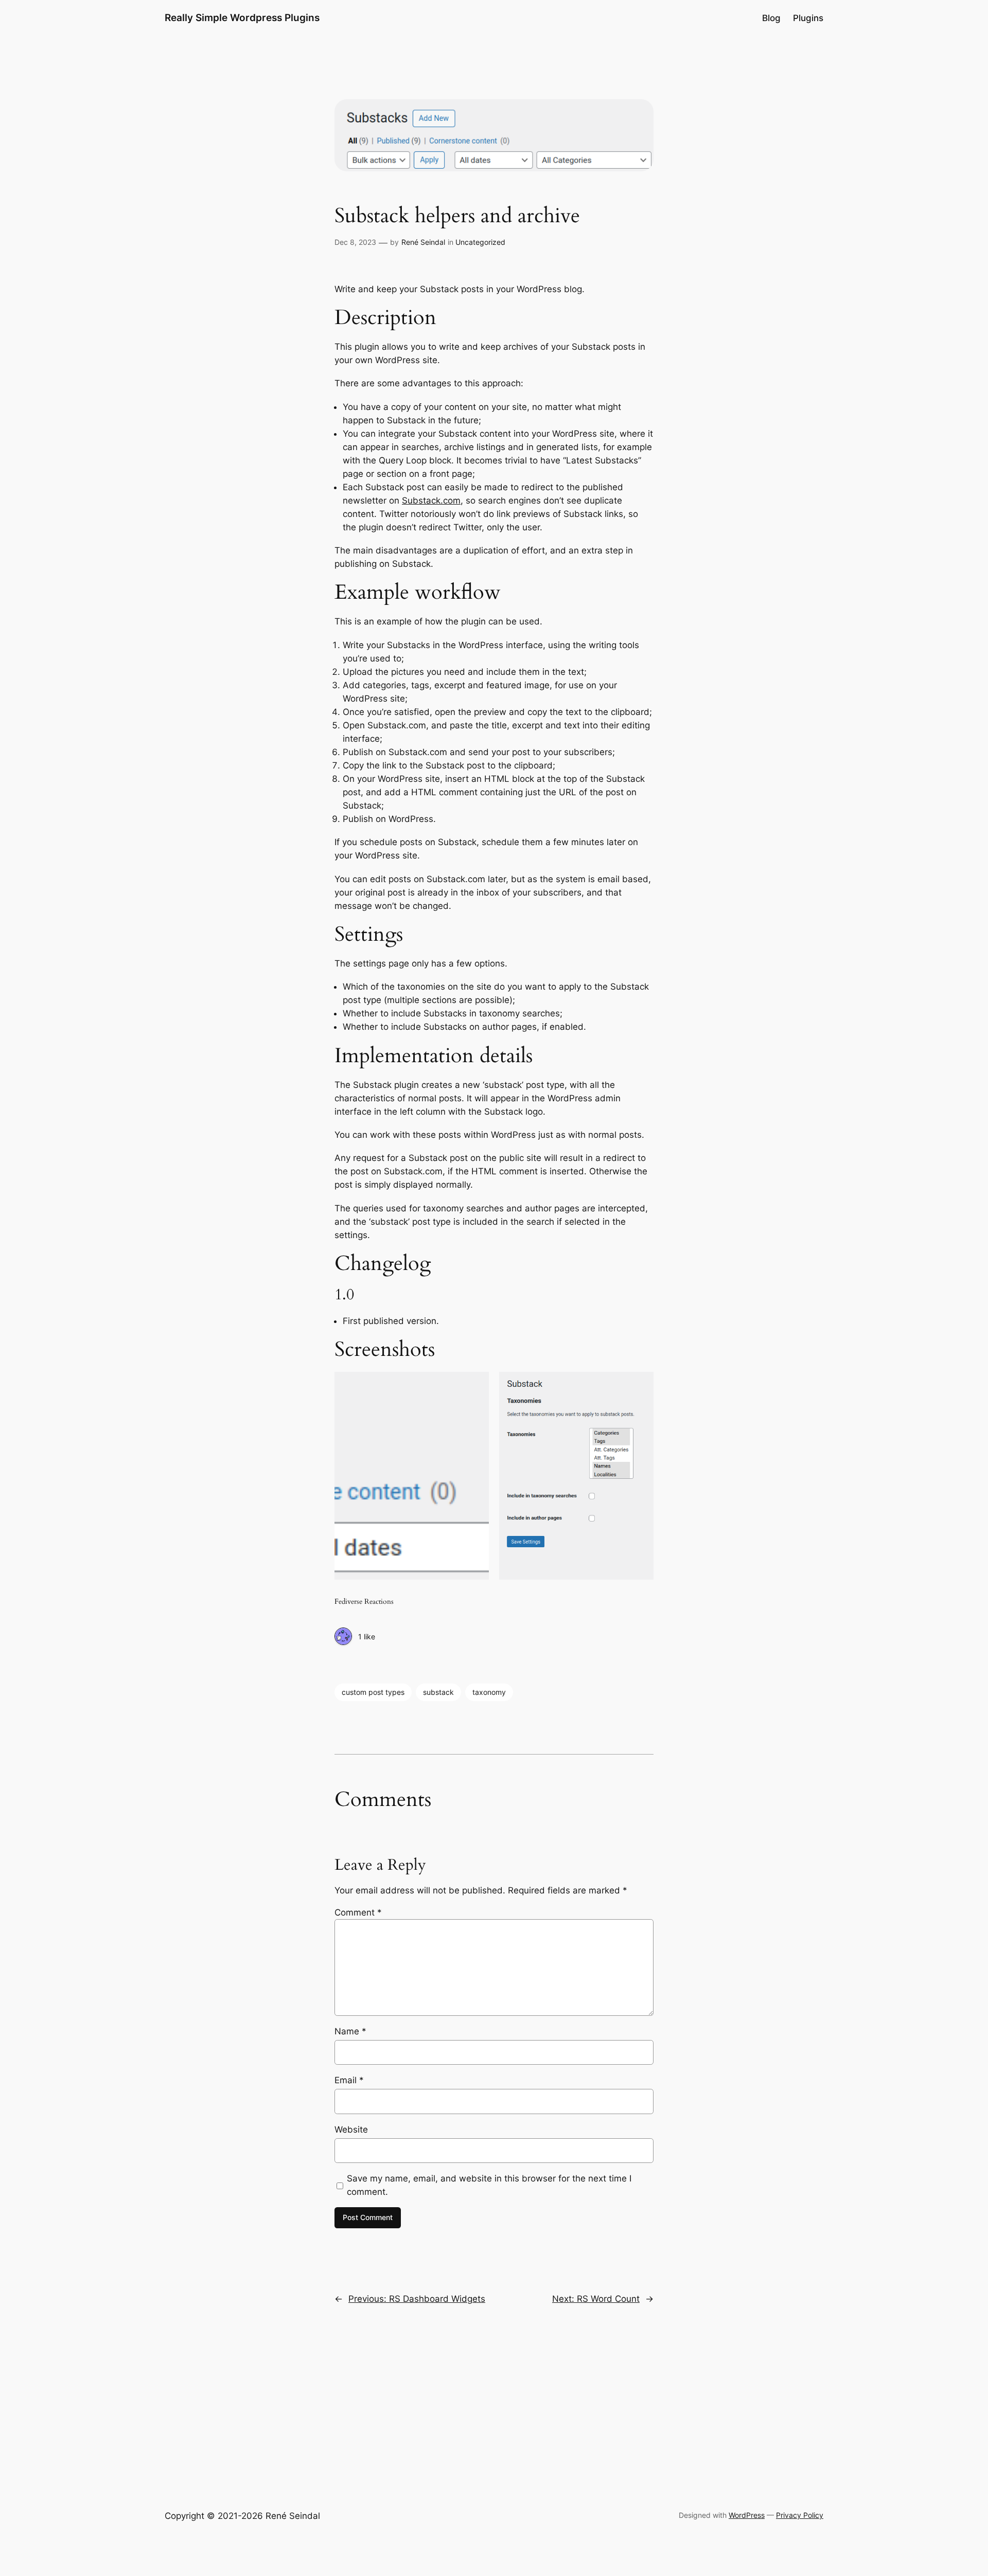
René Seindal (423, 242)
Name (350, 2031)
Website (351, 2130)
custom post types (373, 1692)
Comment (358, 1912)
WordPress (747, 2515)
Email (349, 2080)
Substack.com (431, 500)
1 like (367, 1636)
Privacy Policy (800, 2515)
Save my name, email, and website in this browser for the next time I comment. (489, 2185)
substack (438, 1692)
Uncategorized (480, 242)
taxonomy (489, 1692)
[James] (343, 1637)
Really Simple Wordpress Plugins (242, 17)
